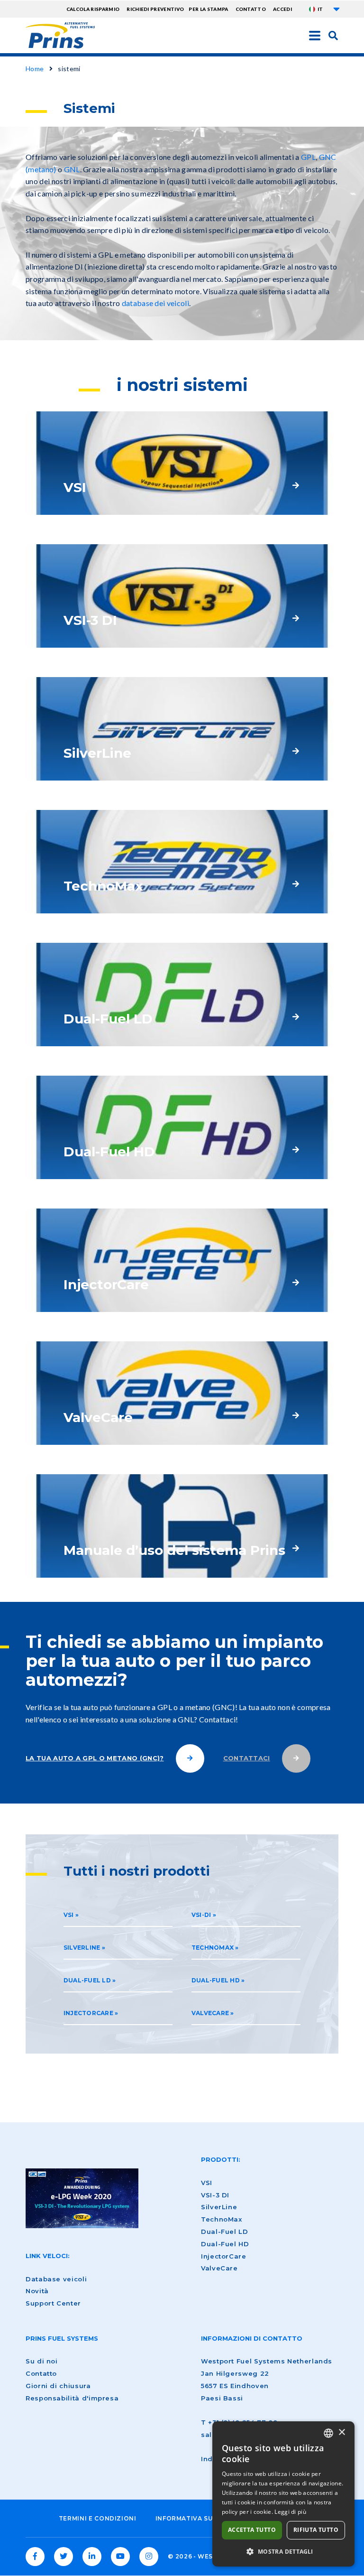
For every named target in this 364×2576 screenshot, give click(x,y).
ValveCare (210, 2013)
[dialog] (283, 2494)
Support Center (53, 2303)
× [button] (341, 2432)
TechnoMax (213, 1948)
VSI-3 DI (215, 2195)
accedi (282, 9)
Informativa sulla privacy (206, 2518)
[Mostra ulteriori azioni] (337, 9)
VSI (69, 1915)
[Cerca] (333, 35)
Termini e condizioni (98, 2518)
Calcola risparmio (93, 9)
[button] (283, 2551)
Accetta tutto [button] (252, 2530)
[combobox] (328, 2433)
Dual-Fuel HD (216, 1980)
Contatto (251, 9)
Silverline (82, 1948)
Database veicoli (56, 2279)
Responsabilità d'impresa (72, 2398)
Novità (37, 2291)
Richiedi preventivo (155, 9)
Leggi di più (290, 2512)
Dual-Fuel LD (87, 1980)
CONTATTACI (247, 1758)
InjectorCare (88, 2013)
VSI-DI (201, 1915)
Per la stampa (208, 9)
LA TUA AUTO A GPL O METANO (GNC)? (95, 1758)
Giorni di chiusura (58, 2386)
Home (35, 69)
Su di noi (42, 2361)
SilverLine (219, 2207)
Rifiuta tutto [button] (316, 2530)
